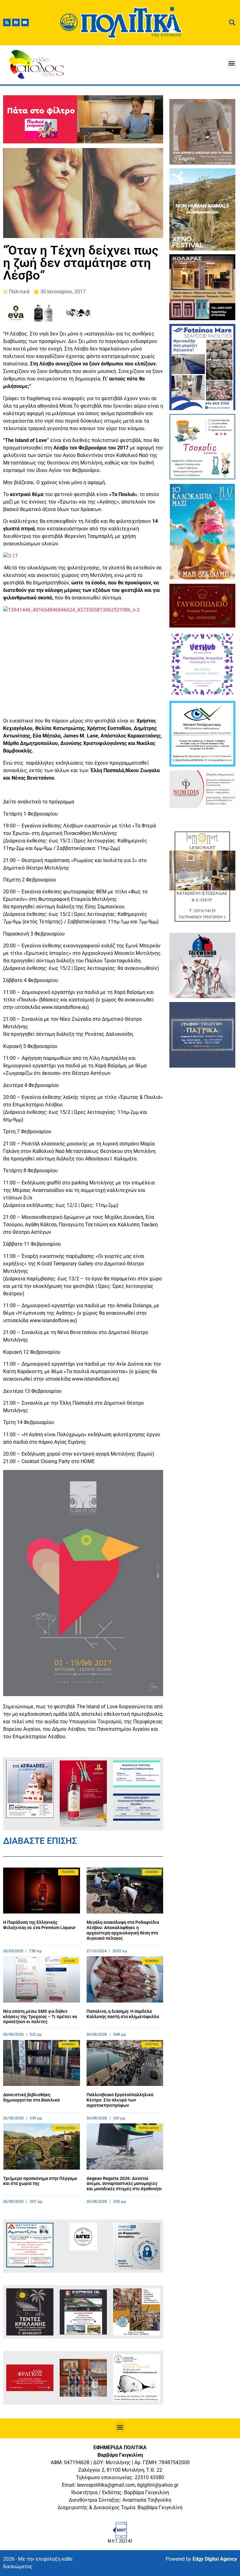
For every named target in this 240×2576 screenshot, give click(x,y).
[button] (232, 63)
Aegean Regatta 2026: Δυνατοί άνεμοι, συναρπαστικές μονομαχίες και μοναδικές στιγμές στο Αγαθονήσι (124, 2184)
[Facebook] (16, 22)
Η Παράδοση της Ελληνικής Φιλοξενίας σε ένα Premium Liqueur (39, 1925)
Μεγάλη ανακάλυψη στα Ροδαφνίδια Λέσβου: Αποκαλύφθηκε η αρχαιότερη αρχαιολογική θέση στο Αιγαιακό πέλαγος (123, 1930)
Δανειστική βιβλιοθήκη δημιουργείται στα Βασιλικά (31, 2097)
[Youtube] (25, 22)
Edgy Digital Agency (215, 2559)
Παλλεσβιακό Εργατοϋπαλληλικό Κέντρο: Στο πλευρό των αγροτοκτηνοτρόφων (120, 2100)
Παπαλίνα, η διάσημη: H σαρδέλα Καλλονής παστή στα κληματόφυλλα (123, 2014)
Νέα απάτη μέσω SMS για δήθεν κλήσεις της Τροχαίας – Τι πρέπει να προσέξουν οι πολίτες (40, 2017)
